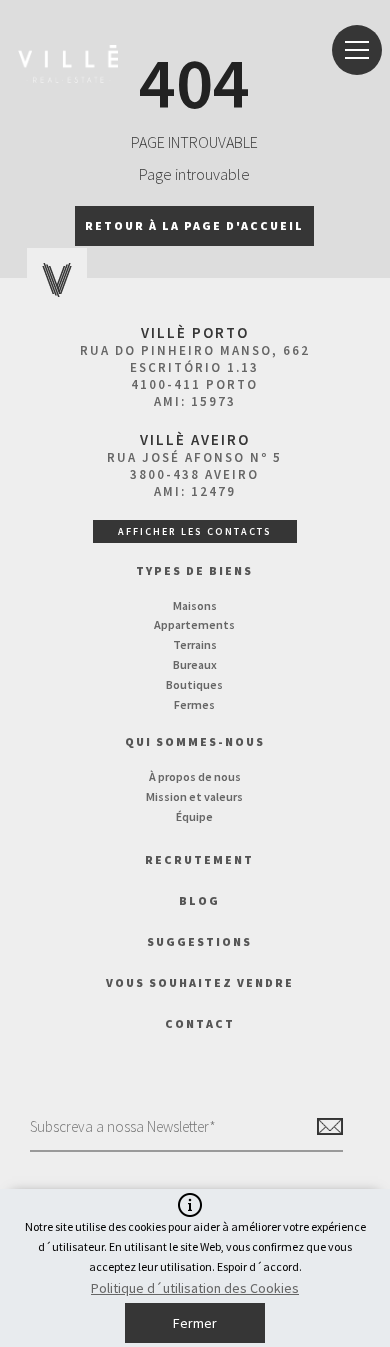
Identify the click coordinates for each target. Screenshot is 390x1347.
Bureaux (195, 664)
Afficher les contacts (195, 531)
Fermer (195, 1323)
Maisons (195, 605)
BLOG (199, 900)
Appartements (194, 624)
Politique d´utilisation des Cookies (195, 1288)
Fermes (194, 704)
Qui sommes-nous (195, 741)
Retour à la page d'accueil (194, 225)
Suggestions (199, 941)
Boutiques (194, 684)
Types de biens (194, 570)
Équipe (194, 816)
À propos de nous (195, 776)
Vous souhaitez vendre (200, 982)
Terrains (195, 644)
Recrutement (199, 859)
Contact (200, 1023)
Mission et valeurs (194, 796)
